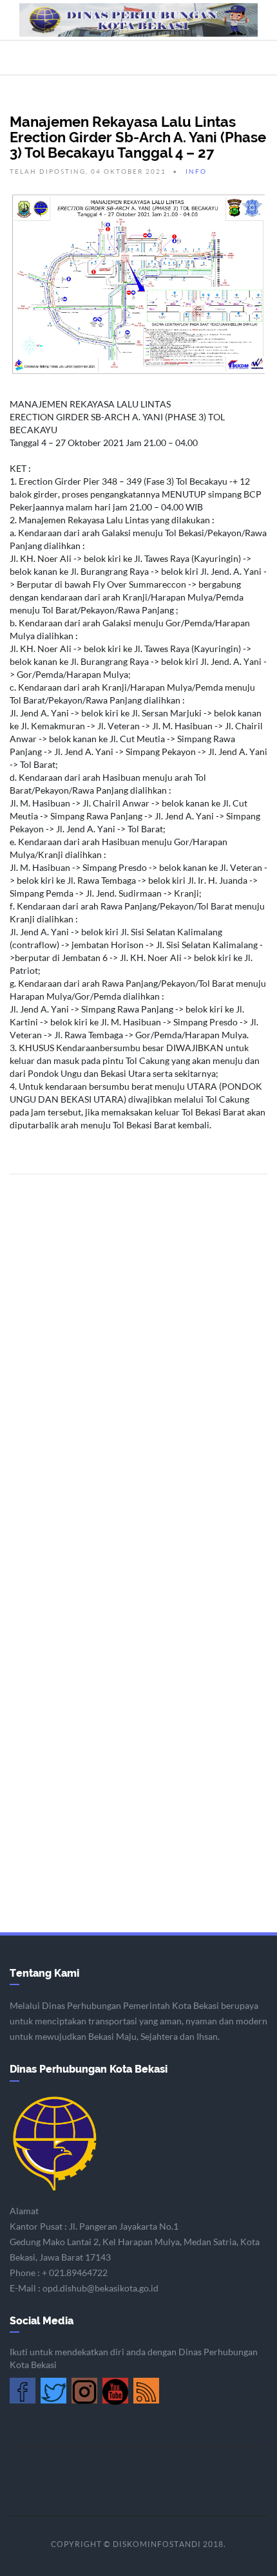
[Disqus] (138, 1358)
